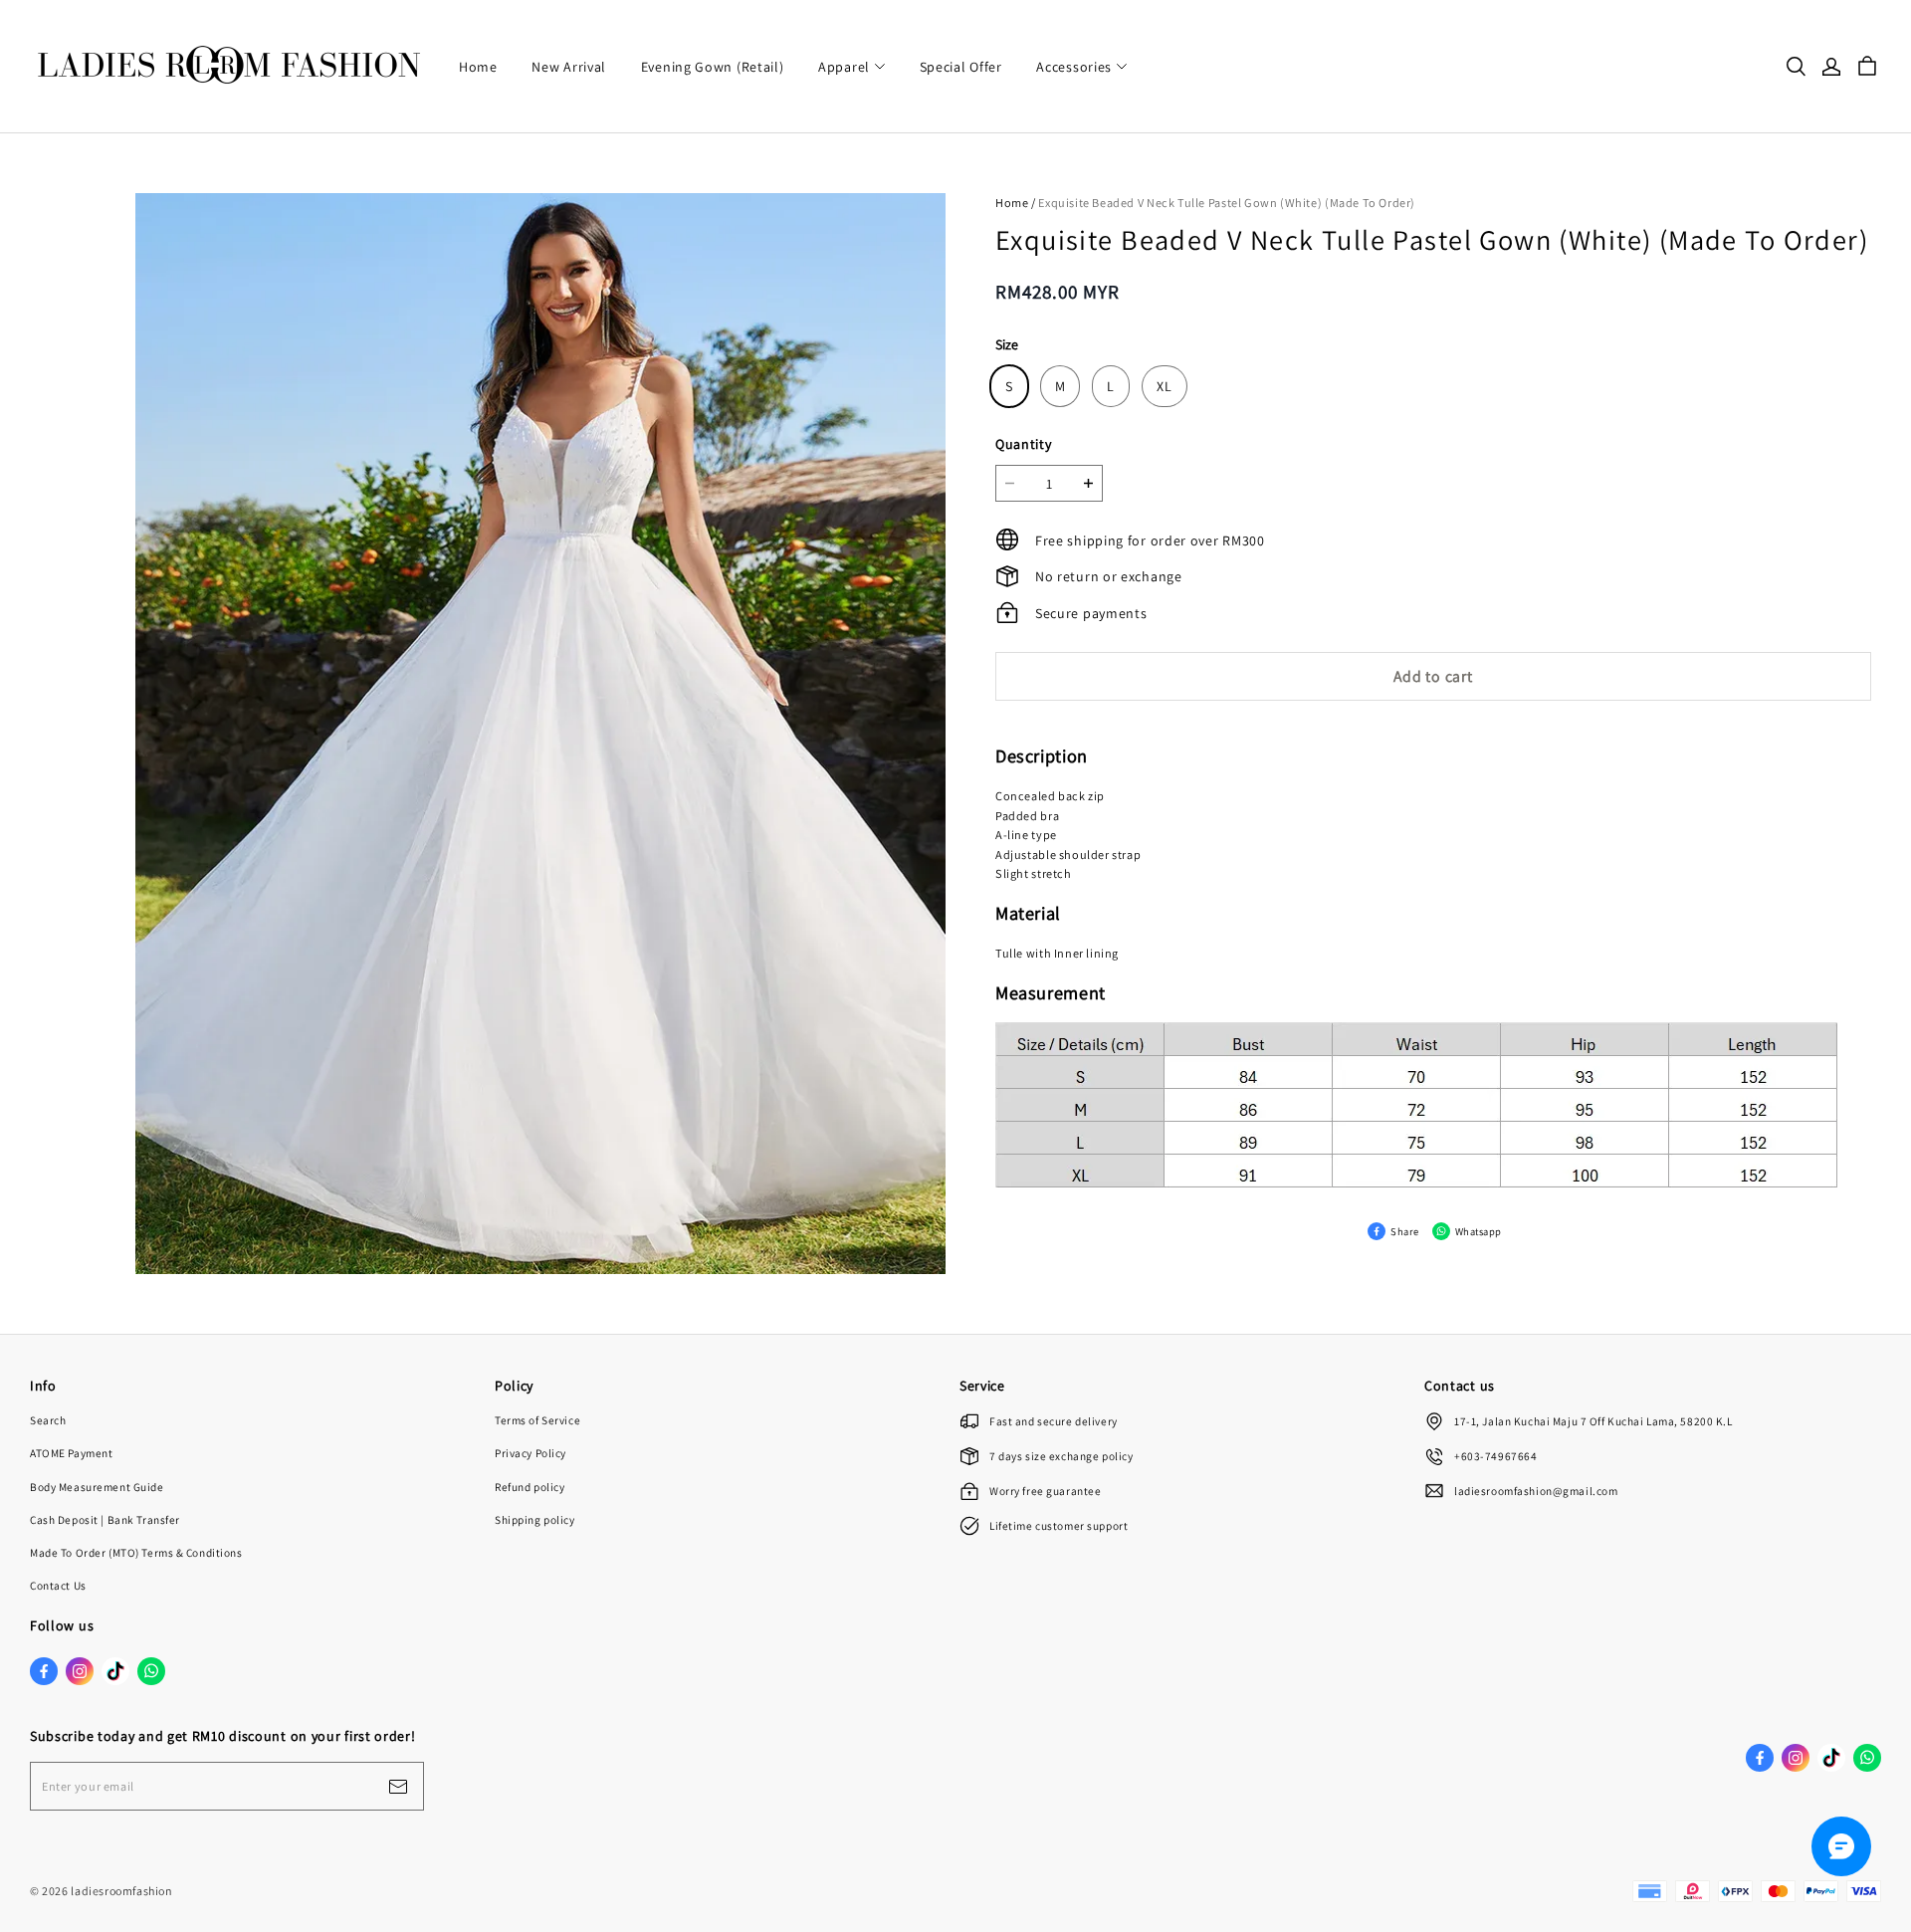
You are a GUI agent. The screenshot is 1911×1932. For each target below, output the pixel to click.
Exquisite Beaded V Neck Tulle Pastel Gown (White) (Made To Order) (1227, 203)
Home (478, 67)
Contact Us (58, 1585)
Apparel (844, 67)
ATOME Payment (71, 1453)
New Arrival (569, 67)
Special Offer (961, 67)
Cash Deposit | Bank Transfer (105, 1519)
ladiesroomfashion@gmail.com (1536, 1491)
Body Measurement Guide (97, 1487)
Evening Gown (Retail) (713, 67)
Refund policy (530, 1487)
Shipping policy (535, 1519)
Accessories (1074, 67)
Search (48, 1420)
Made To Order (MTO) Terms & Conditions (136, 1552)
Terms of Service (537, 1420)
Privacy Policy (531, 1453)
